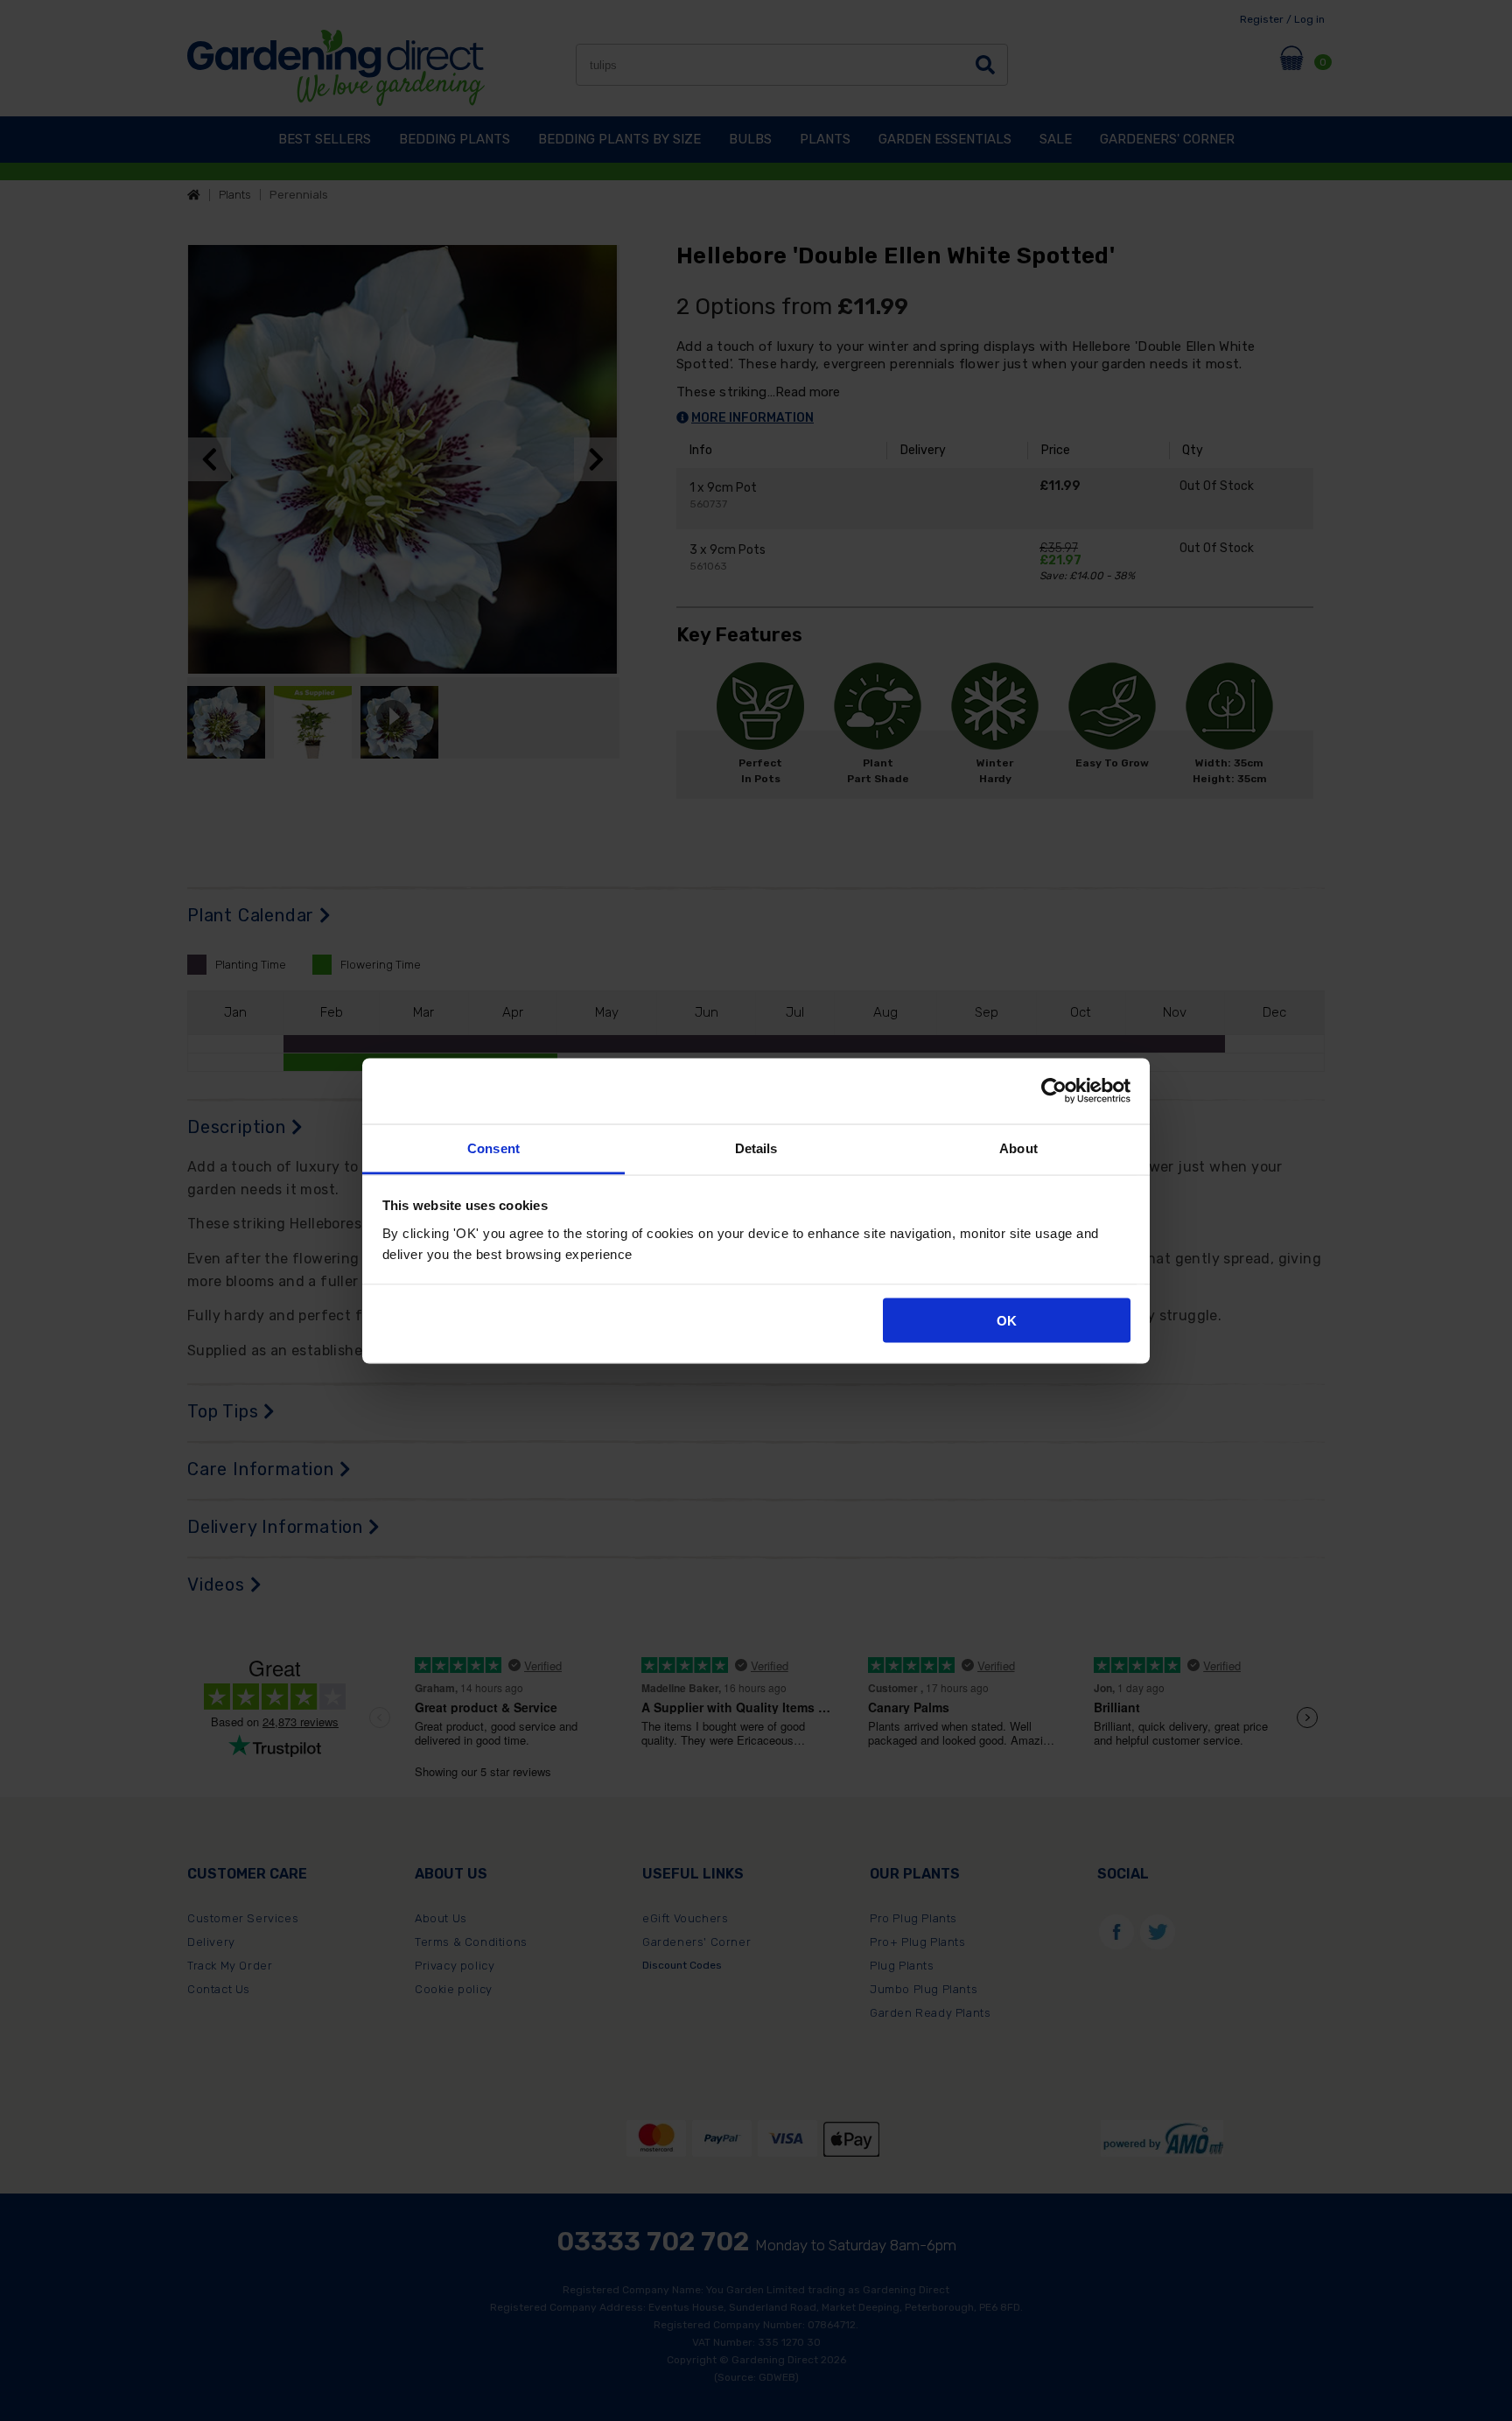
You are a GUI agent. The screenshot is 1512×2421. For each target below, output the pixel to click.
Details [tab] (756, 1148)
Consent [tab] (493, 1148)
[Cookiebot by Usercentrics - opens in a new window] (1054, 1091)
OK (1007, 1321)
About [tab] (1018, 1148)
